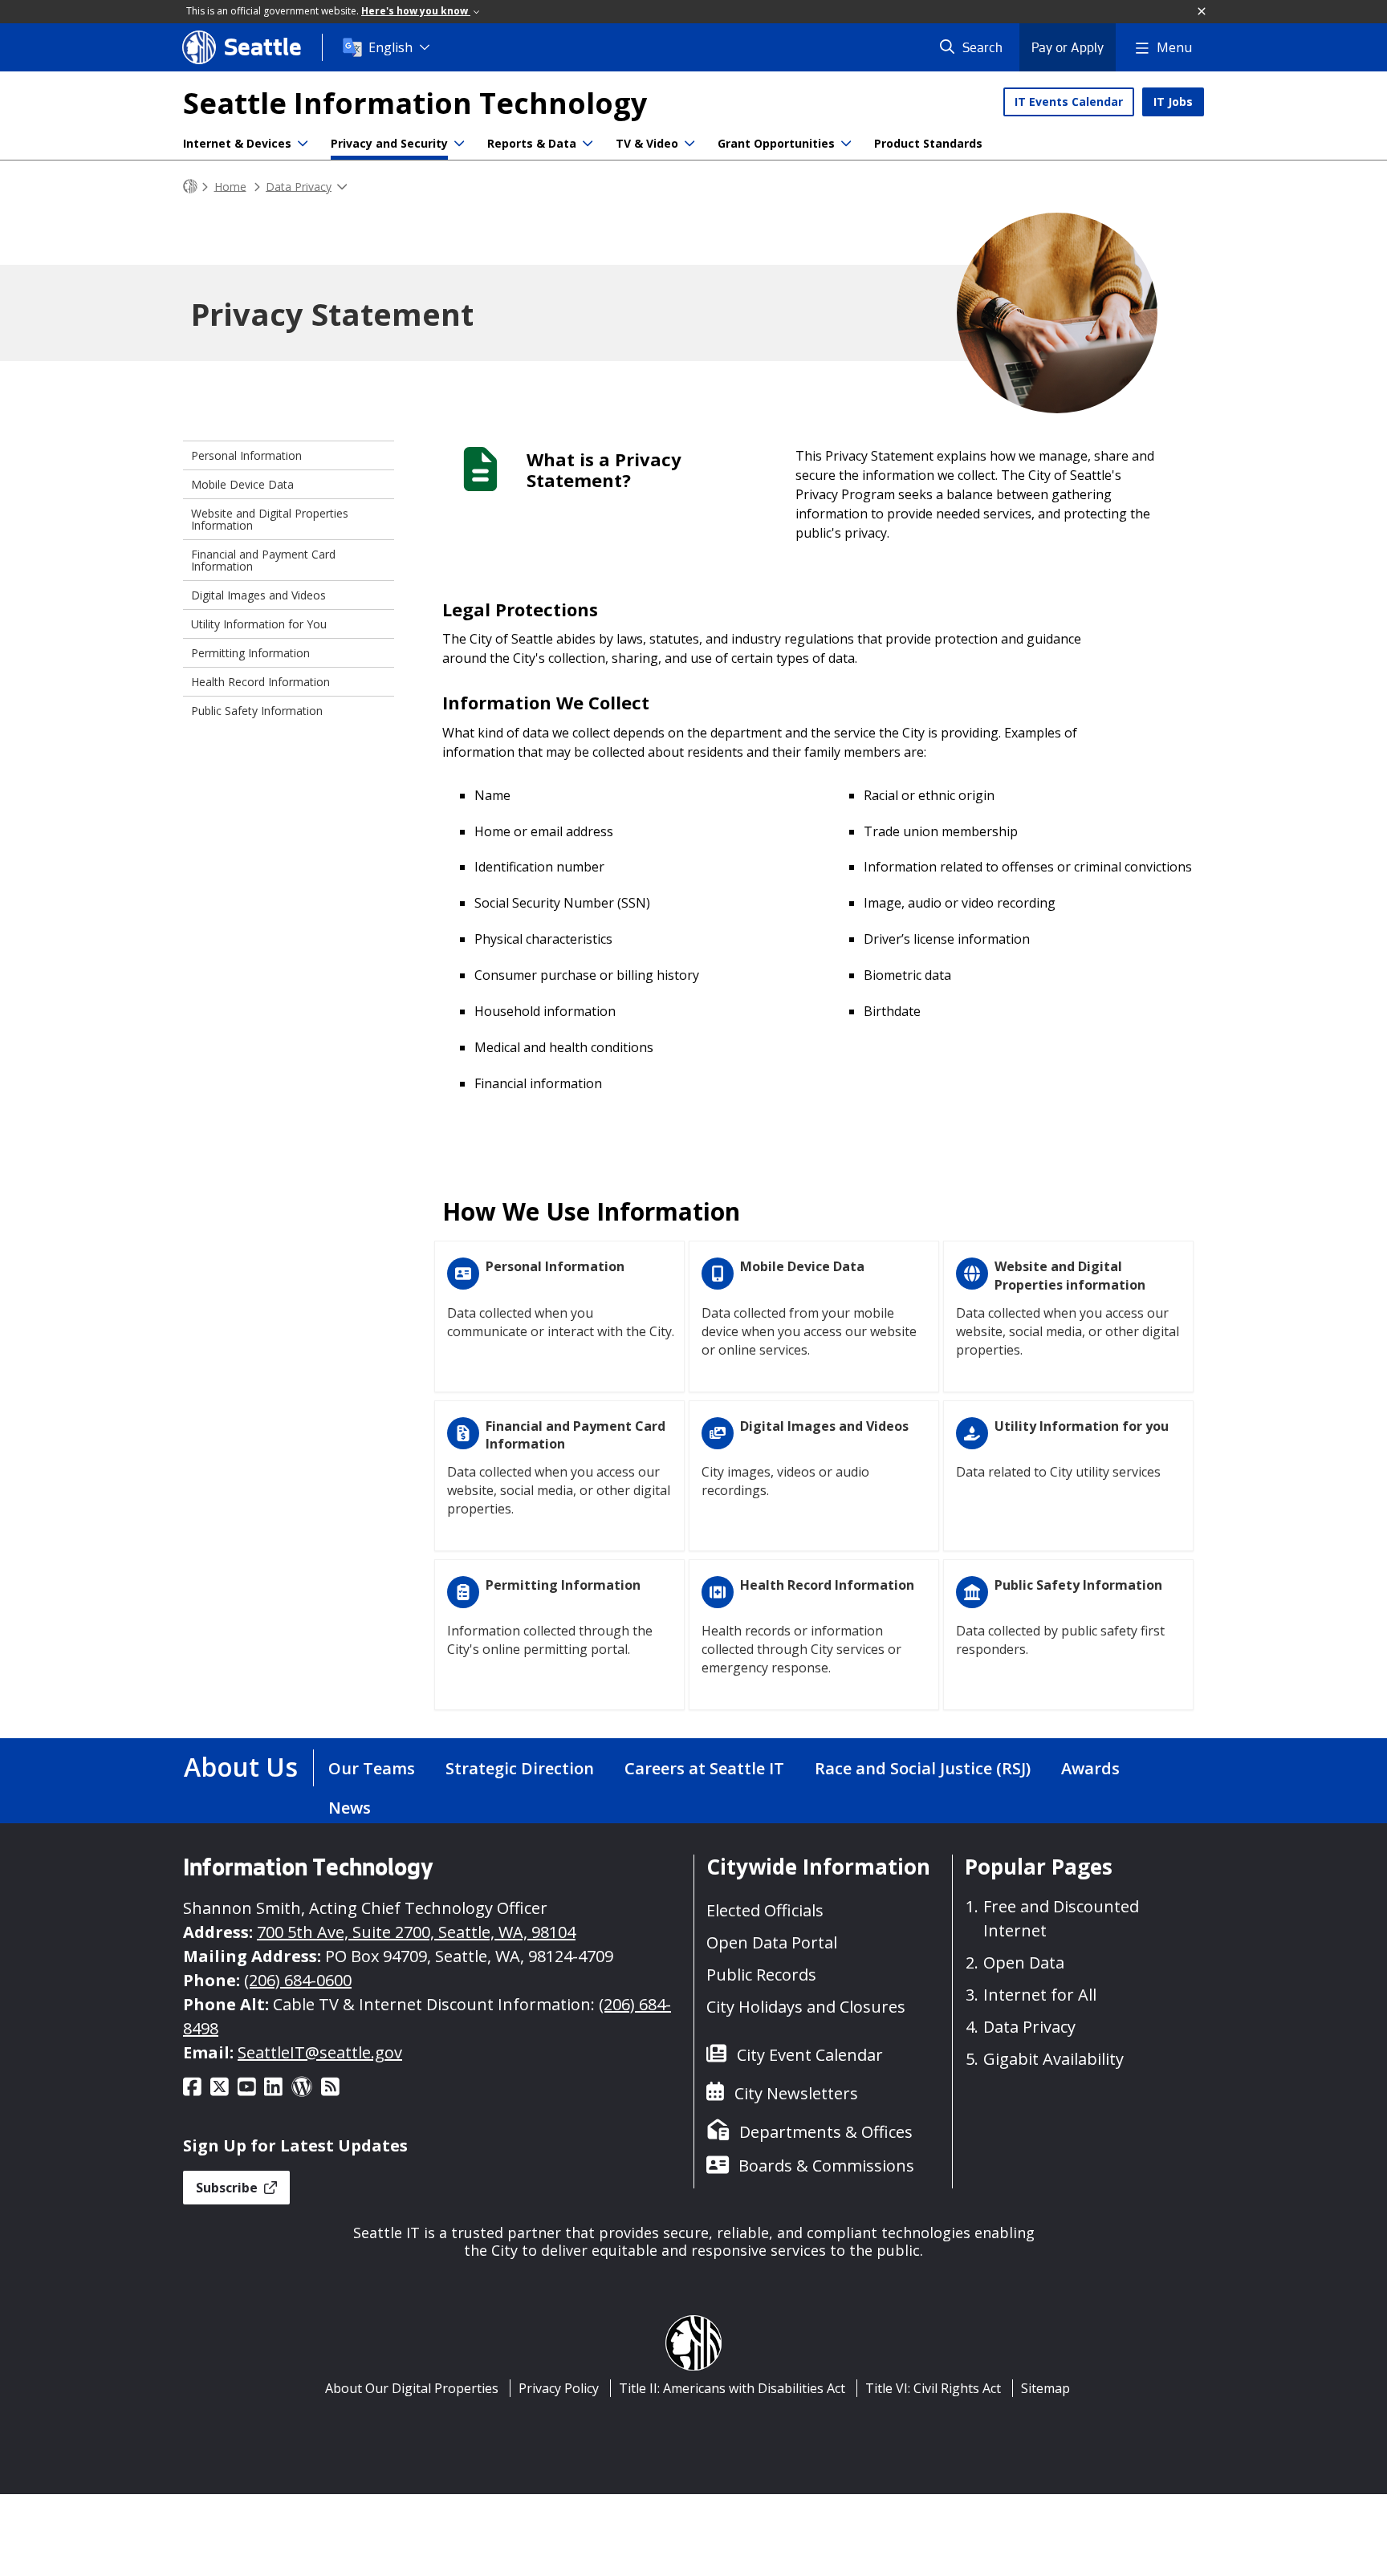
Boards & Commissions (826, 2166)
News (350, 1808)
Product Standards (928, 143)
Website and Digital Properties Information (270, 519)
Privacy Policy (559, 2388)
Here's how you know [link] (416, 11)
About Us (241, 1767)
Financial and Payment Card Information (263, 560)
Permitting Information (250, 653)
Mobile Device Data (242, 484)
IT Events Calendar (1069, 102)
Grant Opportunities (776, 143)
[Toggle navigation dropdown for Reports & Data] (588, 144)
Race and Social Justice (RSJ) (923, 1768)
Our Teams (372, 1768)
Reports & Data (532, 143)
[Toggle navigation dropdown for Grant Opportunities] (846, 144)
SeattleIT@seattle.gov (320, 2052)
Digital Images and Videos (258, 595)
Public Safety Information (257, 711)
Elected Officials (765, 1910)
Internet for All (1040, 1995)
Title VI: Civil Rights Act (933, 2388)
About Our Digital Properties (412, 2388)
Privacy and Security (389, 143)
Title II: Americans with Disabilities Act (732, 2388)
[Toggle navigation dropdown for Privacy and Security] (459, 144)
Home (230, 186)
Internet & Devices (237, 143)
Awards (1090, 1768)
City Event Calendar (810, 2055)
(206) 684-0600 (298, 1980)
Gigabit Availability (1053, 2059)
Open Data (1024, 1962)
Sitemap (1045, 2388)
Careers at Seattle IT (704, 1768)
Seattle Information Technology (415, 103)
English (390, 47)
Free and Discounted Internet (1061, 1918)
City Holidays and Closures (806, 2007)
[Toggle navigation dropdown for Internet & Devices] (303, 144)
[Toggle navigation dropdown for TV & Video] (689, 144)
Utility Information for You (259, 624)
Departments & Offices (826, 2132)
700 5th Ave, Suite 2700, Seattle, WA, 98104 (416, 1932)
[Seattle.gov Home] (190, 187)
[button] (1202, 12)
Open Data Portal (772, 1942)
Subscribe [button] (228, 2188)
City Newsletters (796, 2093)
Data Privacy (299, 186)
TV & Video (647, 143)
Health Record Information (260, 682)
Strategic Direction (520, 1768)
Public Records (761, 1975)
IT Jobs (1173, 102)
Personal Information (246, 455)
